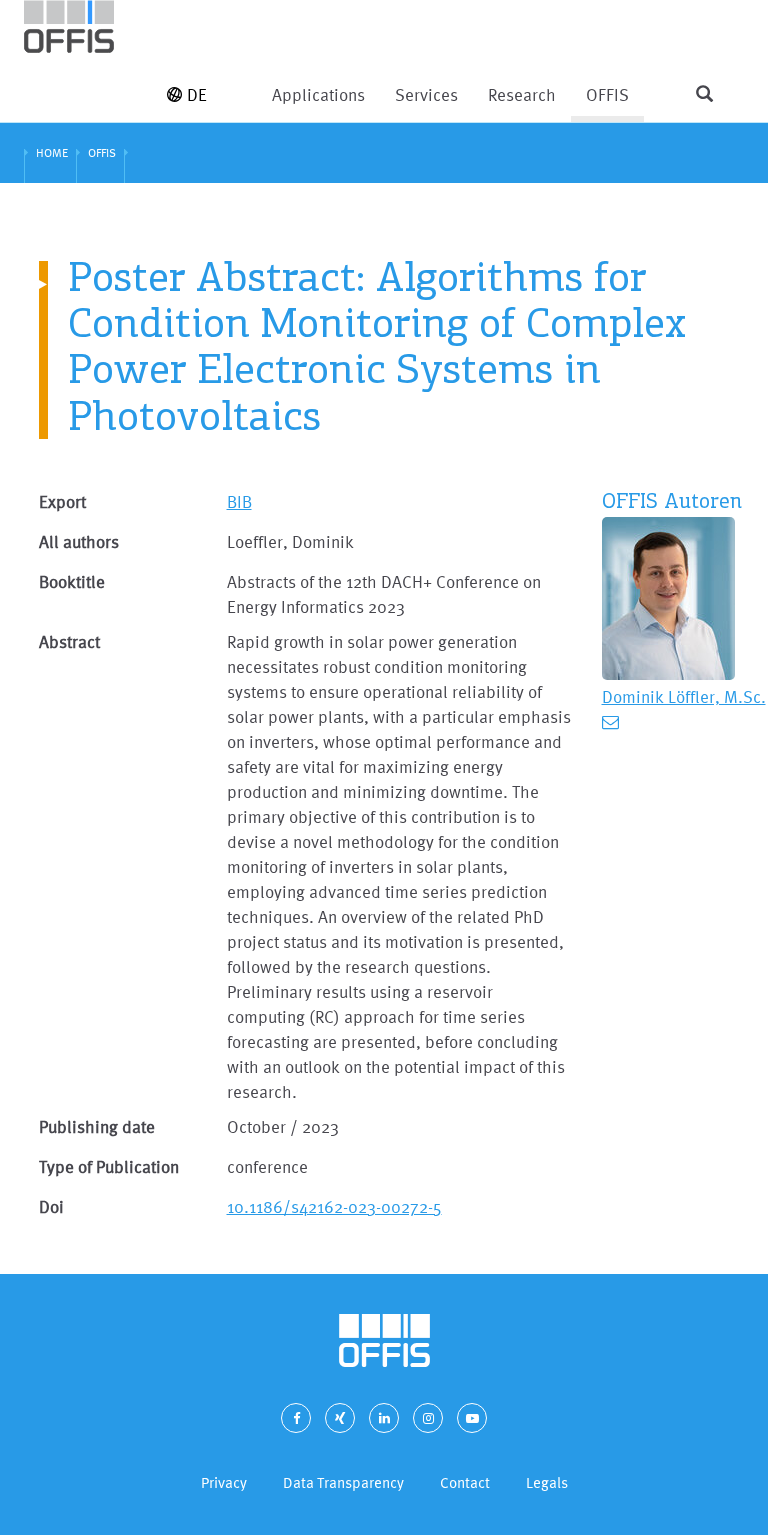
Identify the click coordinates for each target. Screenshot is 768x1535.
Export (62, 501)
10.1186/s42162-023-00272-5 (334, 1206)
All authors (79, 541)
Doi (51, 1206)
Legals (547, 1482)
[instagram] (428, 1418)
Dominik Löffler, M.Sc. (684, 696)
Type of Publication (109, 1166)
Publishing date (97, 1126)
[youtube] (472, 1418)
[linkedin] (384, 1418)
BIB (239, 501)
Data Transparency (343, 1482)
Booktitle (72, 581)
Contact (465, 1482)
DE (197, 94)
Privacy (224, 1482)
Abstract (69, 641)
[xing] (340, 1418)
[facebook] (296, 1418)
